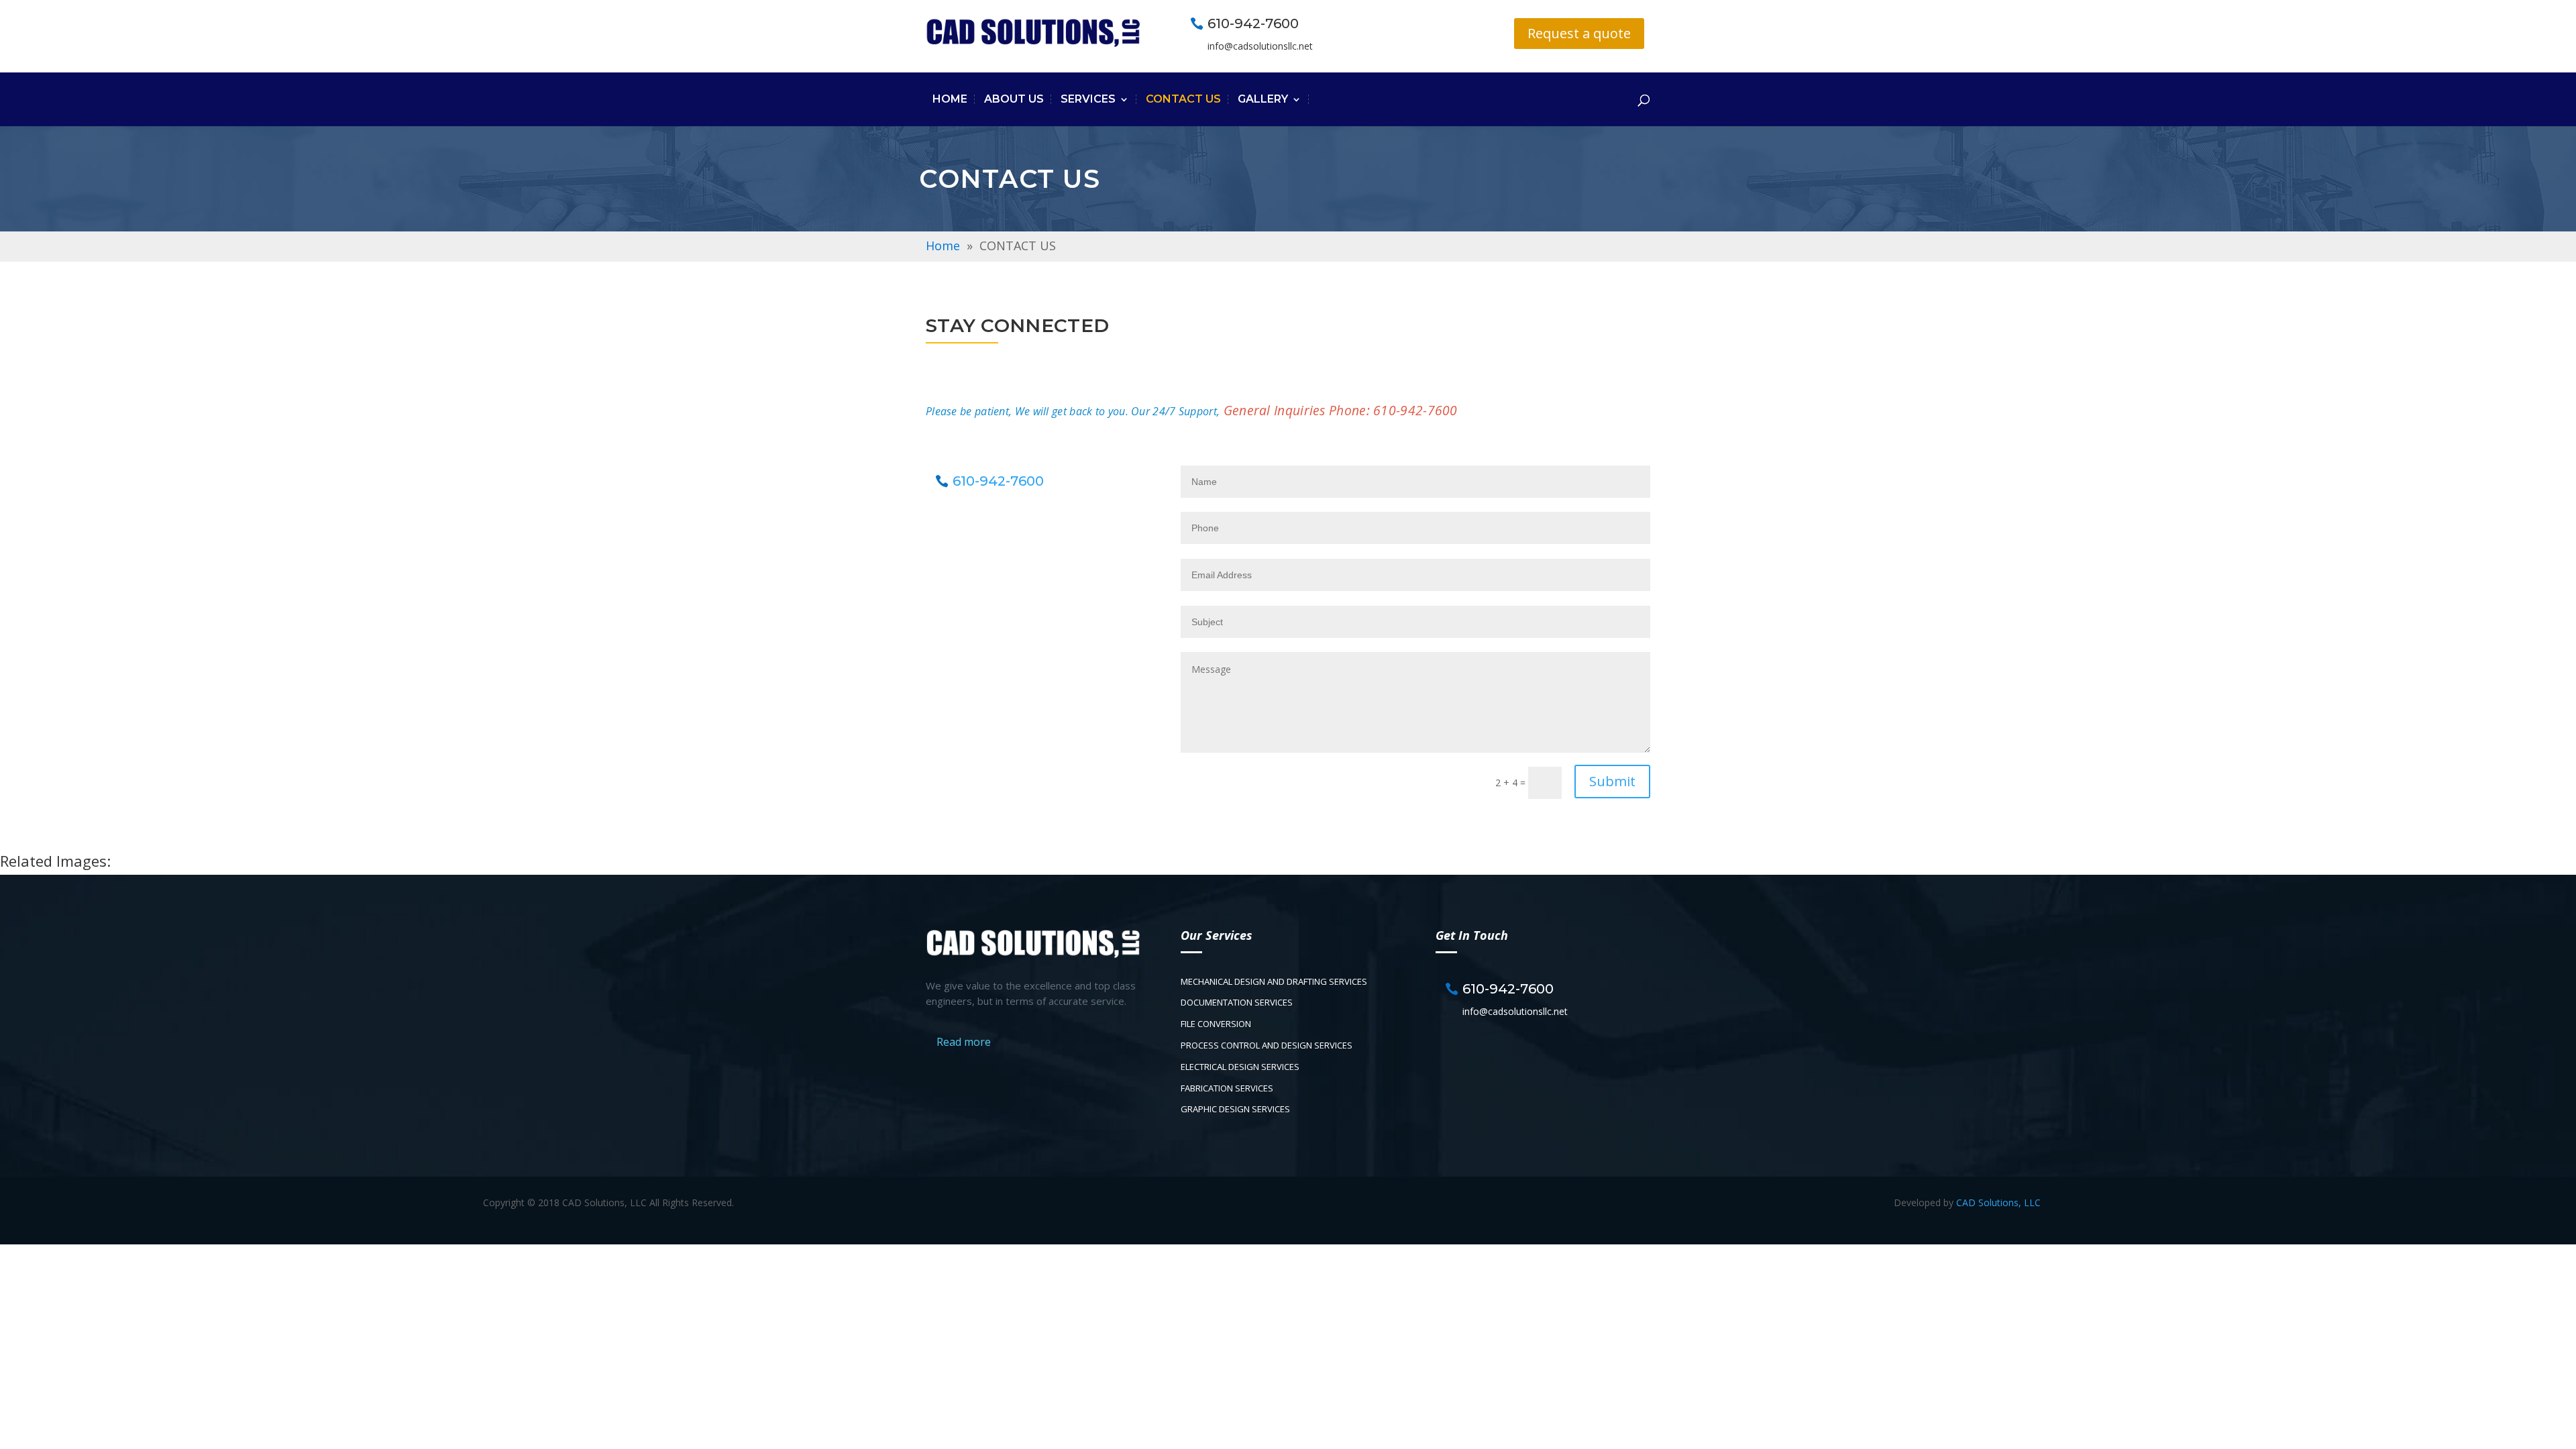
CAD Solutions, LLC (1998, 1202)
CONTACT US (1183, 99)
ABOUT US (1014, 99)
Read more (964, 1042)
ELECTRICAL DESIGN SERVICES (1240, 1067)
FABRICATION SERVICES (1227, 1088)
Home (943, 246)
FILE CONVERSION (1216, 1024)
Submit (1612, 781)
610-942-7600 (1253, 23)
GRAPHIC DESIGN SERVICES (1235, 1109)
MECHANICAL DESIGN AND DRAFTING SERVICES (1274, 981)
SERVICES (1088, 99)
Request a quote (1579, 33)
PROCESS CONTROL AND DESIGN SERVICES (1267, 1045)
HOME (950, 99)
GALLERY (1263, 99)
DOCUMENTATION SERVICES (1237, 1002)
